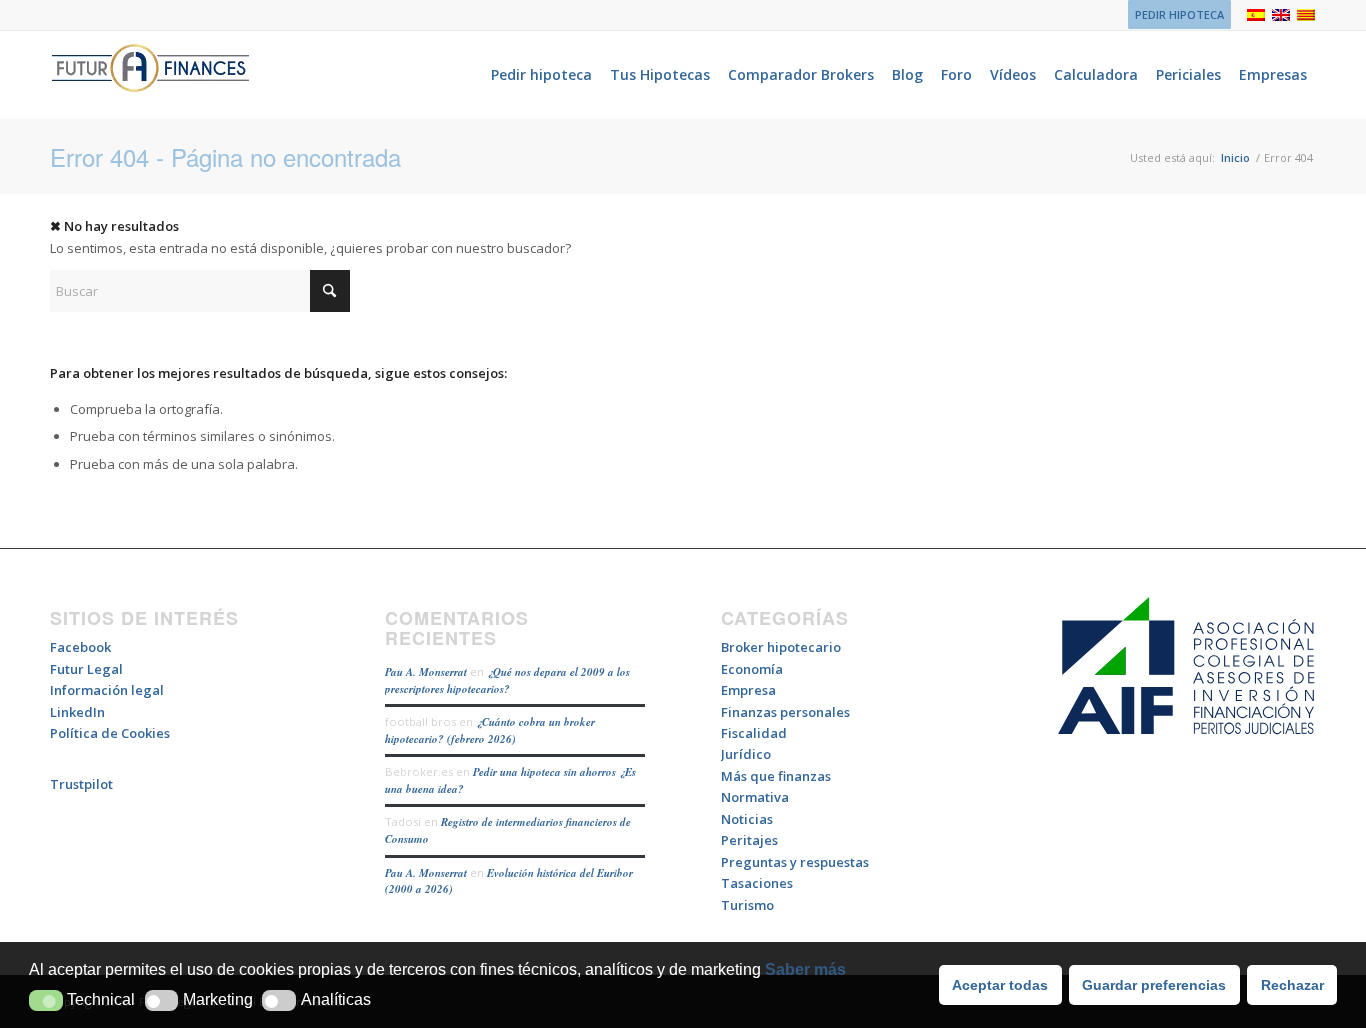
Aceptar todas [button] (1000, 985)
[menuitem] (1174, 15)
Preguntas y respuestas (795, 862)
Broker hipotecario (781, 647)
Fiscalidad (754, 733)
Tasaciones (757, 883)
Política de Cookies (110, 733)
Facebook (80, 647)
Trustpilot (81, 784)
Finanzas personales (785, 712)
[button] (46, 1000)
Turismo (747, 905)
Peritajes (749, 840)
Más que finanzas (776, 776)
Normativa (755, 797)
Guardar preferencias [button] (1154, 985)
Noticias (747, 819)
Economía (752, 669)
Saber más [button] (805, 969)
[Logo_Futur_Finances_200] (150, 75)
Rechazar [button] (1292, 985)
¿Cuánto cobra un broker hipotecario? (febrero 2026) (490, 730)
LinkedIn (77, 712)
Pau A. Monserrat (426, 672)
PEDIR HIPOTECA (1179, 14)
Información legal (107, 690)
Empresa (748, 690)
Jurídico (746, 754)
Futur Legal (86, 669)
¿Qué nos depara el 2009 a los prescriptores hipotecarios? (507, 680)
